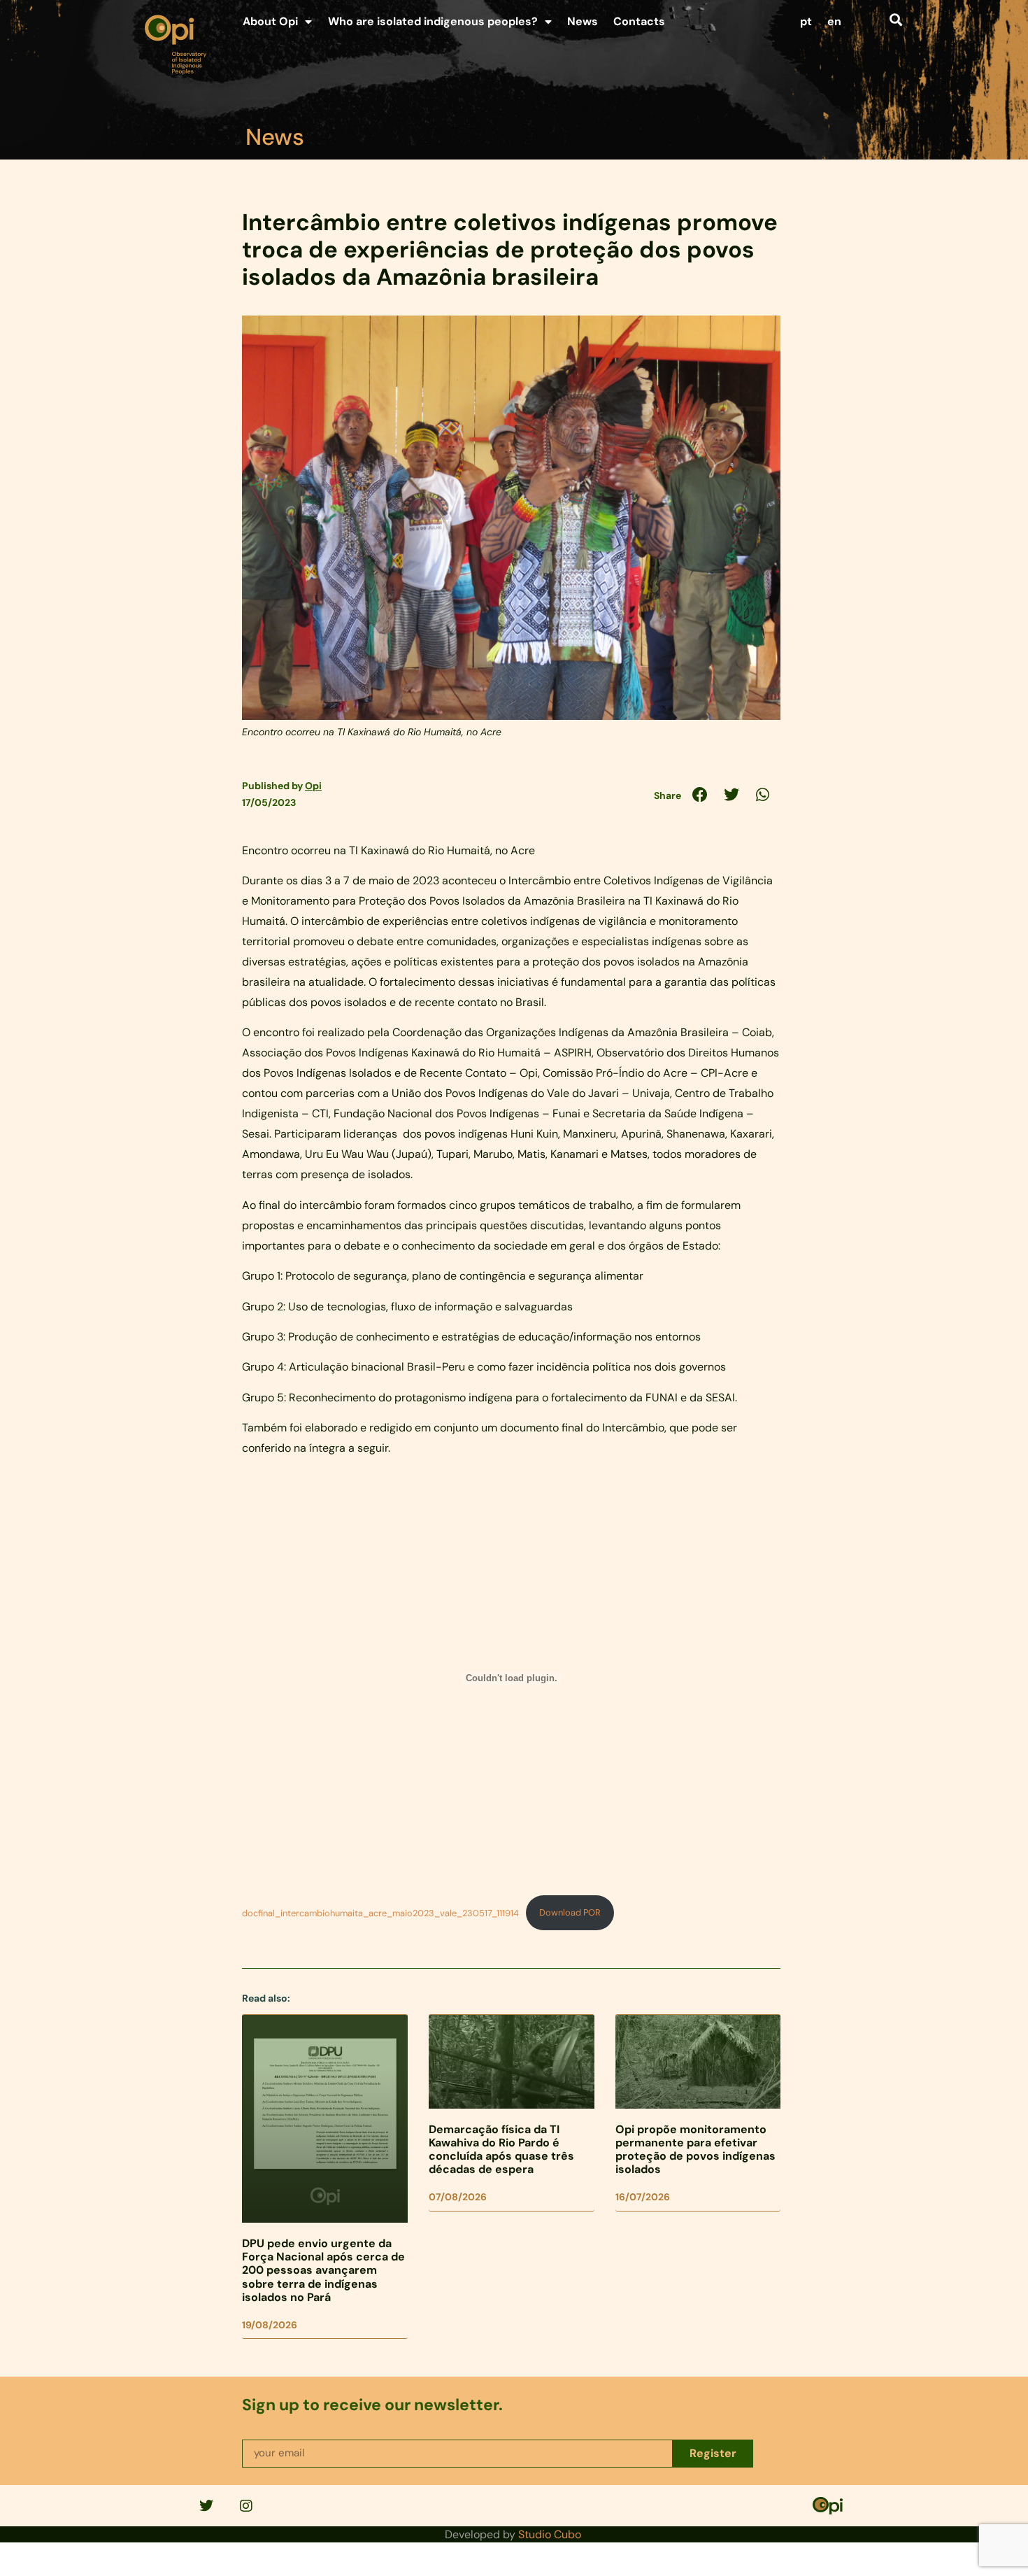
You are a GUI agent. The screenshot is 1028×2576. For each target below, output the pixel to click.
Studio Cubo (550, 2534)
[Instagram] (246, 2506)
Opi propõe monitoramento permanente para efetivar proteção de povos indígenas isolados (695, 2150)
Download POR (570, 1912)
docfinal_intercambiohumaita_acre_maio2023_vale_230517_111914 (380, 1912)
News (583, 21)
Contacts (639, 21)
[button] (895, 19)
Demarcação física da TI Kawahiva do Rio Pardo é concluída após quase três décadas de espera (501, 2150)
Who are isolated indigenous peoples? (433, 21)
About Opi (270, 21)
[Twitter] (206, 2506)
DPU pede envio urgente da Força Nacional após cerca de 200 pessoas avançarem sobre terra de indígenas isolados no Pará (323, 2270)
